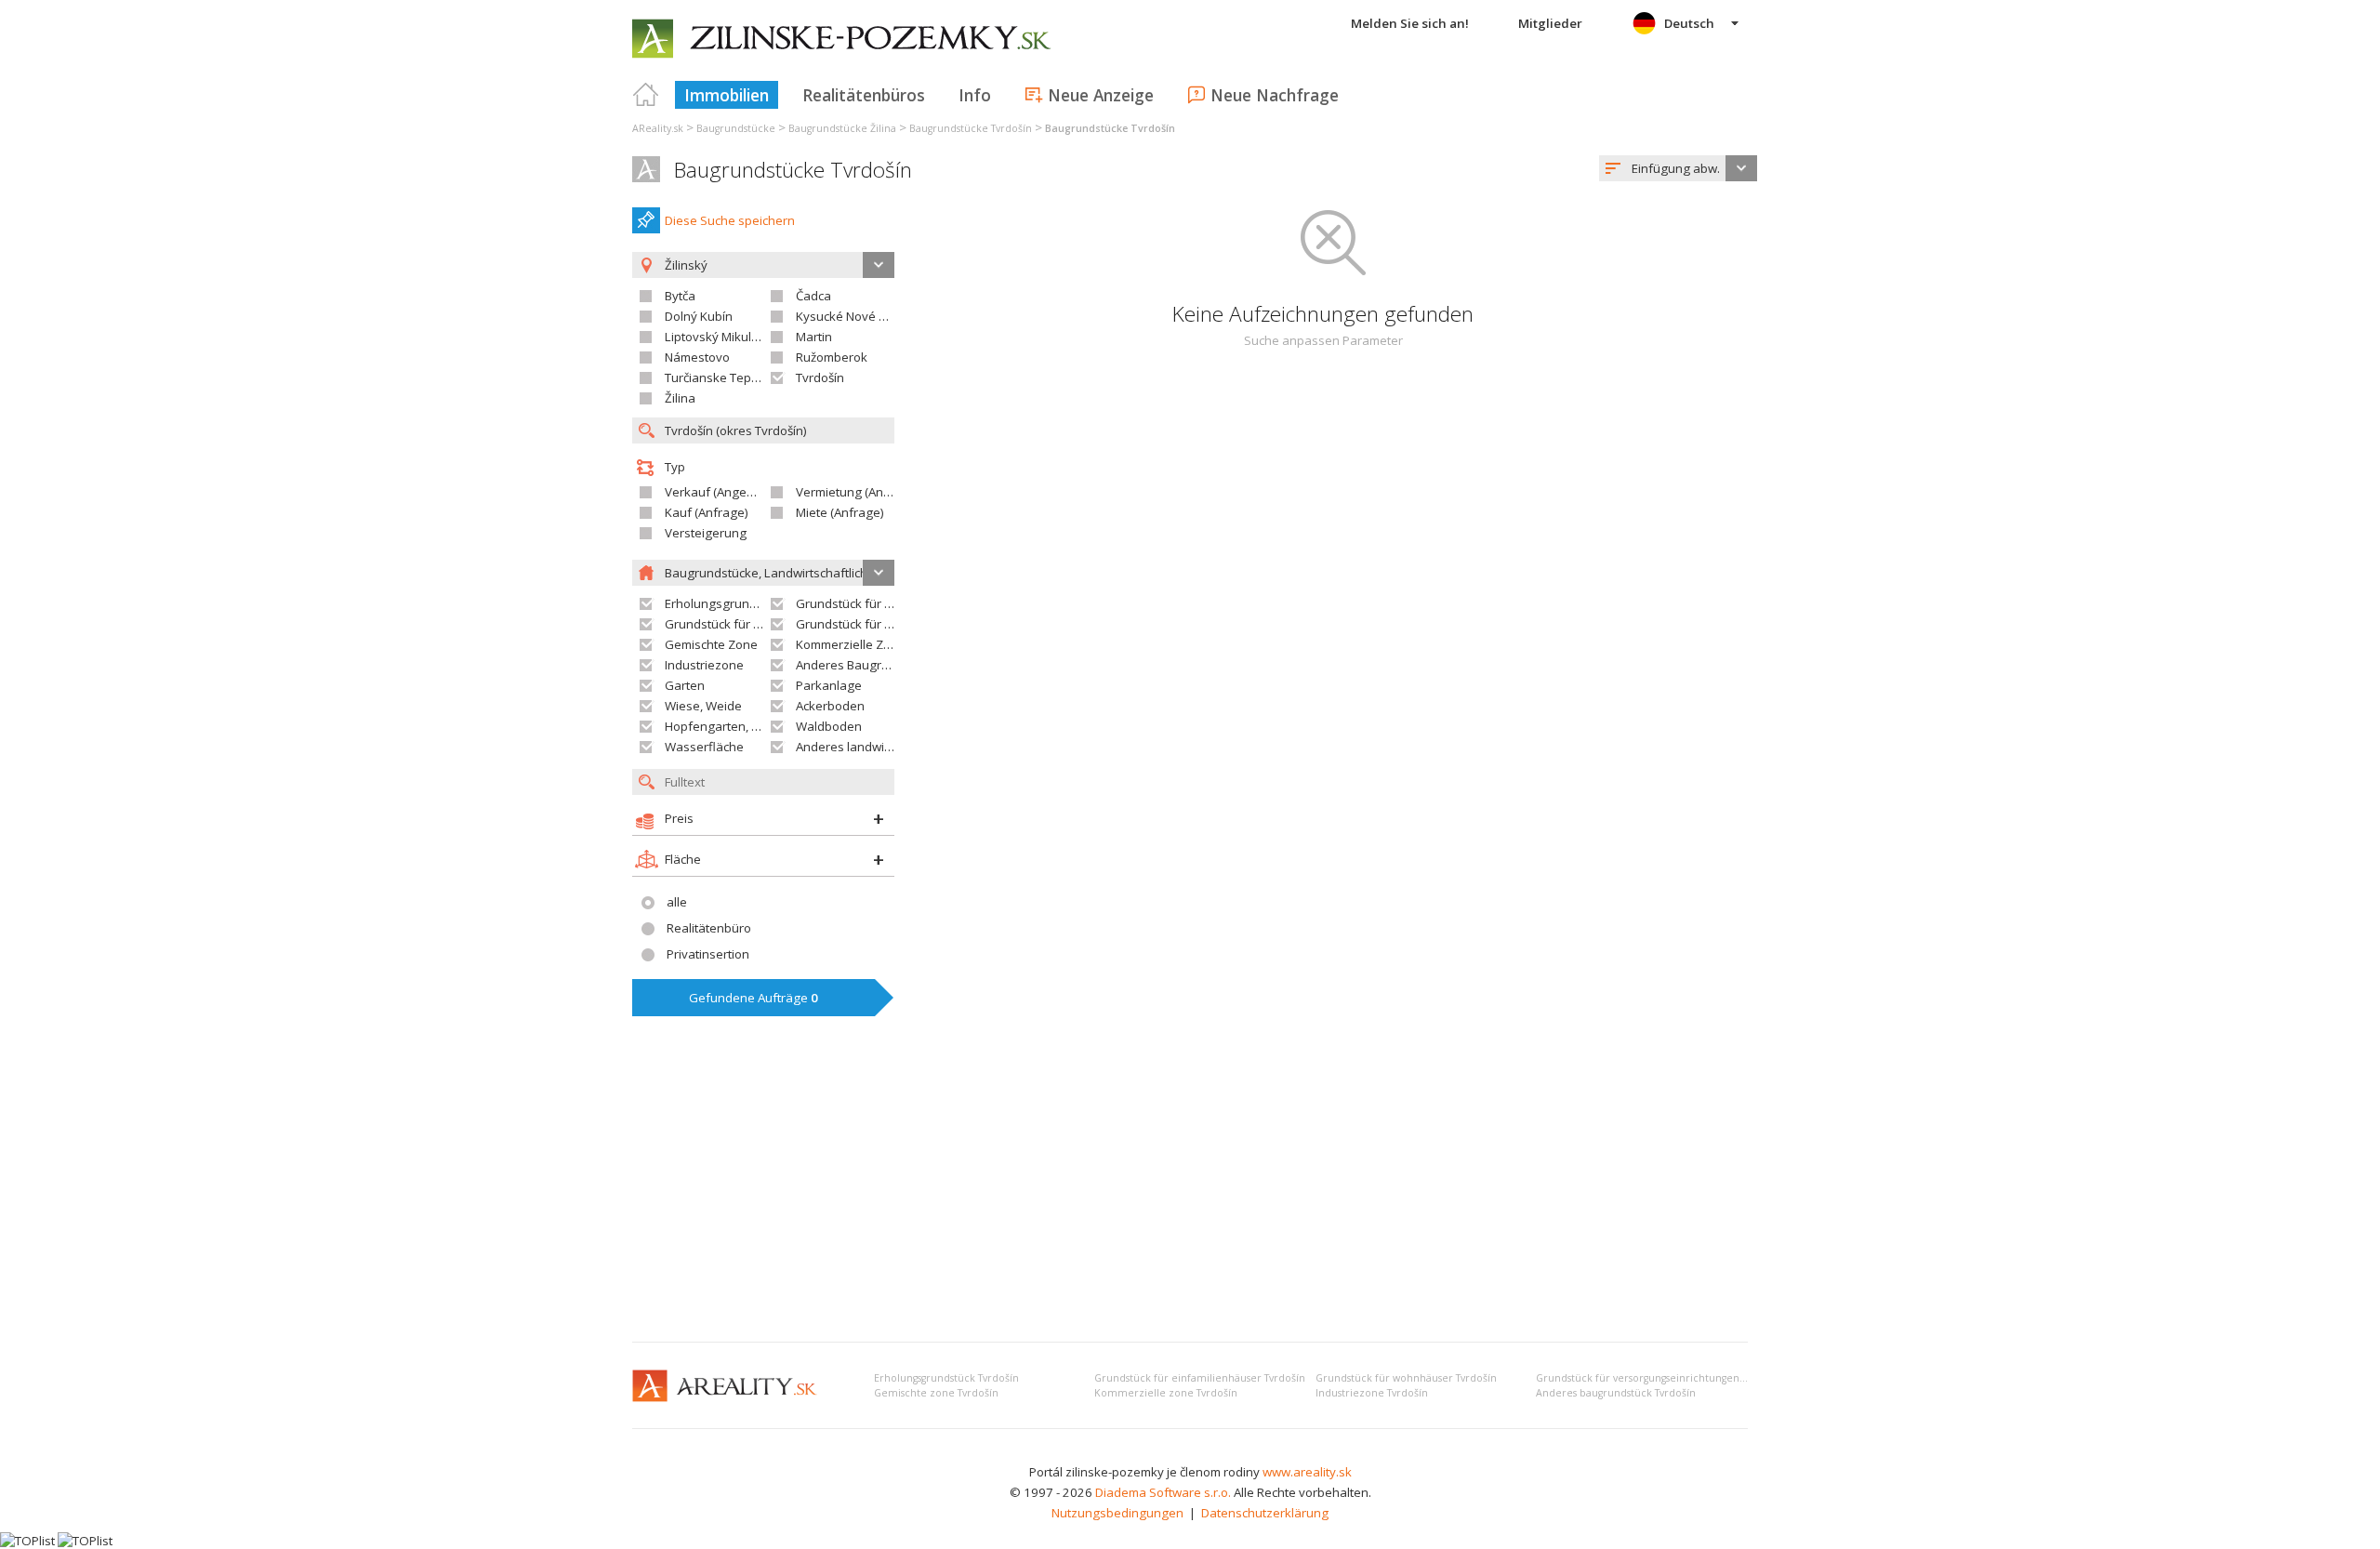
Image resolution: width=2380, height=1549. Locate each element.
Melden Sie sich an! (1410, 23)
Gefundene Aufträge (754, 998)
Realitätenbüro (709, 928)
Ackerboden (830, 706)
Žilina (680, 398)
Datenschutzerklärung (1265, 1513)
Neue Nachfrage (1275, 95)
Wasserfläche (704, 747)
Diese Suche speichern (730, 220)
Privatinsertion (708, 954)
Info (975, 95)
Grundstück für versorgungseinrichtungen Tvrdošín (1659, 1378)
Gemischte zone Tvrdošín (936, 1393)
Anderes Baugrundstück (865, 665)
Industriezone (704, 665)
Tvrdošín (820, 377)
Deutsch (1689, 23)
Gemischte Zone (711, 644)
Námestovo (697, 357)
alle (677, 902)
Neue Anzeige (1101, 95)
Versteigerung (706, 533)
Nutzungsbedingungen (1117, 1513)
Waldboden (829, 726)
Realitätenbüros (864, 95)
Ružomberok (832, 357)
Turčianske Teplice (717, 377)
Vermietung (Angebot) (858, 492)
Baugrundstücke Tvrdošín (793, 170)
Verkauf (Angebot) (717, 492)
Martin (814, 337)
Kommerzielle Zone (851, 644)
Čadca (813, 296)
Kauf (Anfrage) (707, 512)
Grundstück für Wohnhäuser (746, 624)
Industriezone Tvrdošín (1372, 1393)
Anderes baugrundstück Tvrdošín (1616, 1393)
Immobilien (727, 95)
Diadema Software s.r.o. (1163, 1492)
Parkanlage (829, 685)
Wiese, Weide (703, 706)
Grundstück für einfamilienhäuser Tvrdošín (1200, 1378)
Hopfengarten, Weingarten (741, 726)
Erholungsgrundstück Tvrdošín (946, 1378)
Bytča (680, 296)
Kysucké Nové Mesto (855, 316)
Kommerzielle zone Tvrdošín (1166, 1393)
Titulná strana (646, 95)
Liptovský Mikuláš (714, 337)
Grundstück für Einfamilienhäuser (892, 603)
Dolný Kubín (699, 316)
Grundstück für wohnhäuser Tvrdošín (1406, 1378)
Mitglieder (1550, 23)
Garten (685, 685)
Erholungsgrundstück (726, 603)
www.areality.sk (1307, 1472)
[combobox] (1678, 168)
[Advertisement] (1190, 1188)
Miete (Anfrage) (840, 512)
